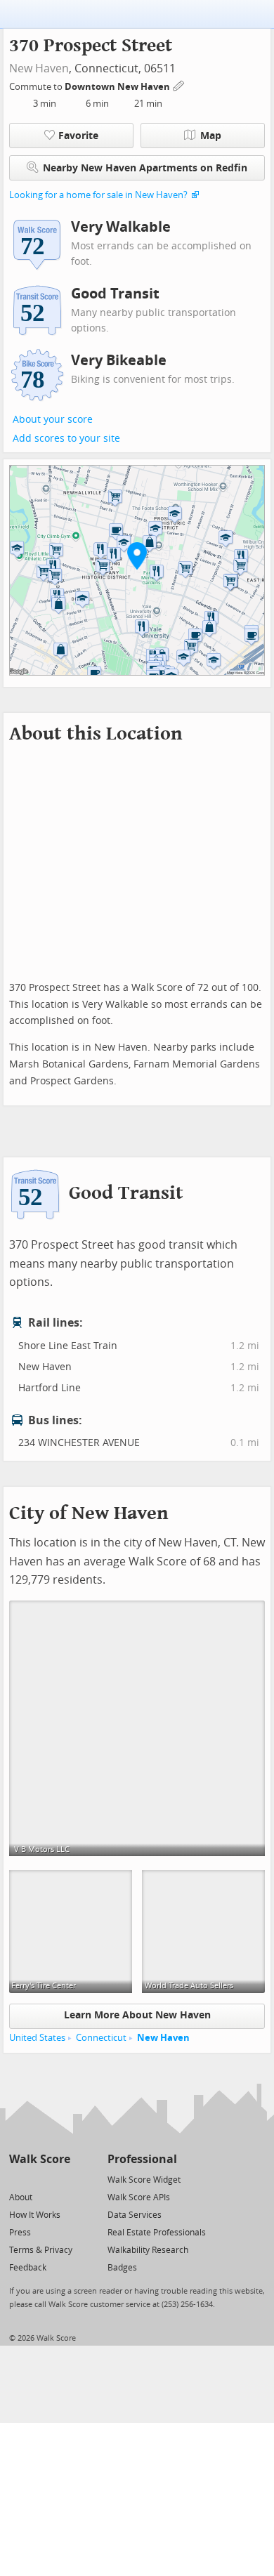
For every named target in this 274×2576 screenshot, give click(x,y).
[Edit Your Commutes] (179, 85)
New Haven (39, 68)
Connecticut (101, 2038)
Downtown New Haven (118, 87)
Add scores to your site (66, 439)
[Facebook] (39, 2179)
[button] (137, 556)
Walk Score (40, 2159)
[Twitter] (17, 2179)
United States (37, 2038)
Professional (142, 2159)
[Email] (61, 2179)
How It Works (35, 2215)
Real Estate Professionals (157, 2233)
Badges (122, 2268)
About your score (53, 420)
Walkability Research (148, 2250)
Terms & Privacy (41, 2250)
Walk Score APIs (139, 2197)
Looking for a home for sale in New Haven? (98, 195)
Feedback (28, 2268)
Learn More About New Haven (137, 2015)
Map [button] (211, 136)
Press (20, 2233)
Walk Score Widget (144, 2180)
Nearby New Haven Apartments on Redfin (145, 168)
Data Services (135, 2215)
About (21, 2197)
